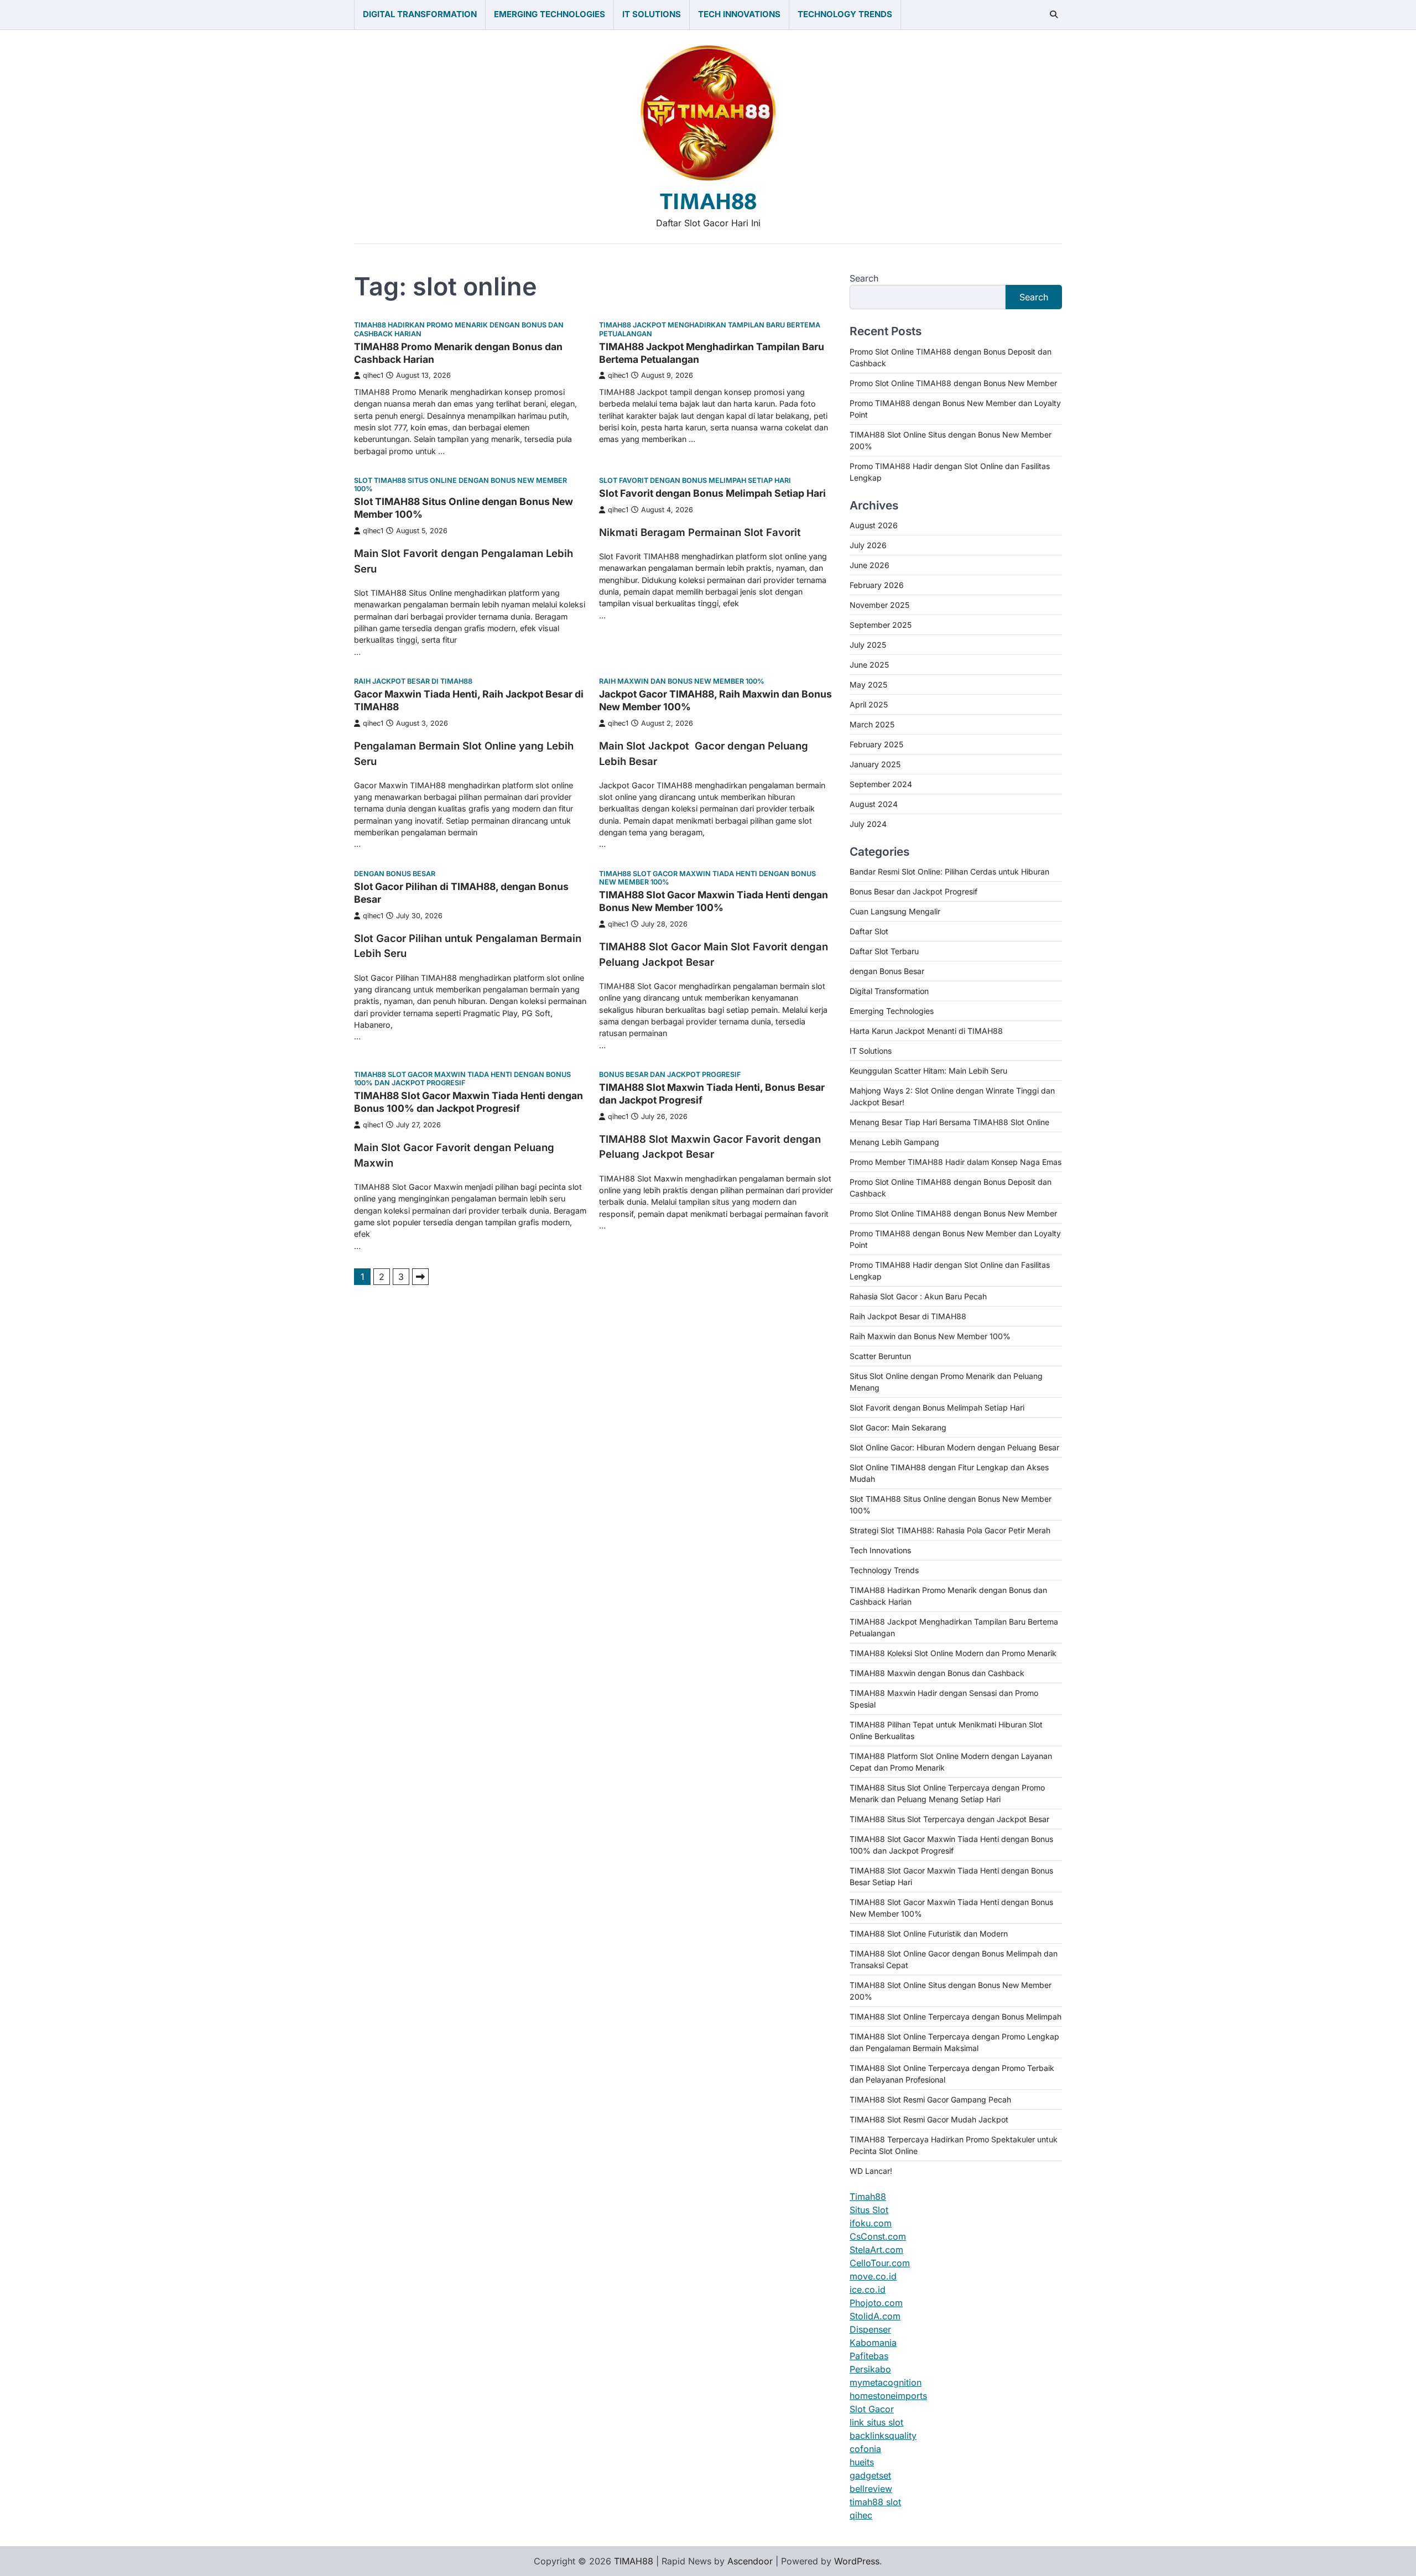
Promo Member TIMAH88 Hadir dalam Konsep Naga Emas (956, 1162)
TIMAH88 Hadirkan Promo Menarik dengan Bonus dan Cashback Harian (459, 329)
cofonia (865, 2449)
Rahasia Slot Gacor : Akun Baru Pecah (918, 1296)
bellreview (871, 2489)
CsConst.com (878, 2236)
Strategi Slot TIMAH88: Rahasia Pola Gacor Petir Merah (950, 1530)
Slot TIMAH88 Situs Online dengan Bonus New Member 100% (460, 485)
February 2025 (876, 744)
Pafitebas (869, 2356)
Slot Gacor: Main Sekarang (898, 1427)
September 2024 (881, 784)
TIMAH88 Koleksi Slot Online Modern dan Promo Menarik (953, 1653)
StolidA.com (875, 2316)
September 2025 (881, 625)
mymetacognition (886, 2382)
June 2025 (869, 665)
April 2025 (869, 704)
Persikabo (870, 2369)
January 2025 (875, 764)
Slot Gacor (872, 2409)
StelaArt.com (876, 2250)
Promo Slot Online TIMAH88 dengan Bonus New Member (953, 383)
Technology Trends (845, 14)
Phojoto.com (876, 2303)
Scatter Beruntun (880, 1356)
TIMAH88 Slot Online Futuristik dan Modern (929, 1934)
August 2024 (874, 804)
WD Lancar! (871, 2171)
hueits (862, 2462)
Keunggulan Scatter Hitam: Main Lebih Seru (928, 1071)
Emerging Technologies (550, 14)
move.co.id (873, 2276)
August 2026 (874, 525)
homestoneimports (888, 2396)
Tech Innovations (739, 14)
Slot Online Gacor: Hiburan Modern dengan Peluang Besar (954, 1447)
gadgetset (870, 2475)
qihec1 (373, 375)
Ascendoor (750, 2561)
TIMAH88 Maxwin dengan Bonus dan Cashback (937, 1673)
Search (864, 278)
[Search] (1054, 14)
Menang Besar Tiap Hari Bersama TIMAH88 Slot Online (949, 1122)
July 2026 (868, 545)
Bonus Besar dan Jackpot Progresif (670, 1074)
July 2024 (868, 824)
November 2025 (879, 605)
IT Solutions (652, 14)
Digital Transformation (420, 14)
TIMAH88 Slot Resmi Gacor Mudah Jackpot (929, 2119)
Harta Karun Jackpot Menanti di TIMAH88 (926, 1031)
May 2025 (868, 685)
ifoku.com (871, 2223)
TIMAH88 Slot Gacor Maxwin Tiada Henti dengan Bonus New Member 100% (707, 878)
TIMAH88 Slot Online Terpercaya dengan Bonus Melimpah (956, 2016)
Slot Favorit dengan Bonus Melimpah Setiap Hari (695, 480)
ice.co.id (868, 2289)
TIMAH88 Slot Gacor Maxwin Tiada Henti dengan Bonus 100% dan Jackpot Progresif (462, 1079)
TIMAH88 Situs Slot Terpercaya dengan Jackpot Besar (949, 1819)
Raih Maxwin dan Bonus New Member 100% (682, 681)
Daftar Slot (869, 931)
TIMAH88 (708, 202)
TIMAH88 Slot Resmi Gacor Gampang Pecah (930, 2099)
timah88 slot (875, 2502)
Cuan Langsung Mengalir (895, 911)
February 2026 (877, 585)
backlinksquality (883, 2436)
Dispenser (870, 2329)
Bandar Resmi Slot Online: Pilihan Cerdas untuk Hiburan (949, 871)
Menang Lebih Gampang (894, 1142)
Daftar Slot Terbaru (884, 951)
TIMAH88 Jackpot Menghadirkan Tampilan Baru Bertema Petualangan (710, 329)
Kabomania (873, 2343)
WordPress (857, 2561)
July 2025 (868, 645)
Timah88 (868, 2197)
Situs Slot (869, 2210)
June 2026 (870, 565)
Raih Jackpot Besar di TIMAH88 (413, 681)
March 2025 (872, 724)
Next (420, 1277)
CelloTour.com (880, 2263)
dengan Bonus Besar (395, 874)
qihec (861, 2515)
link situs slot (876, 2422)
